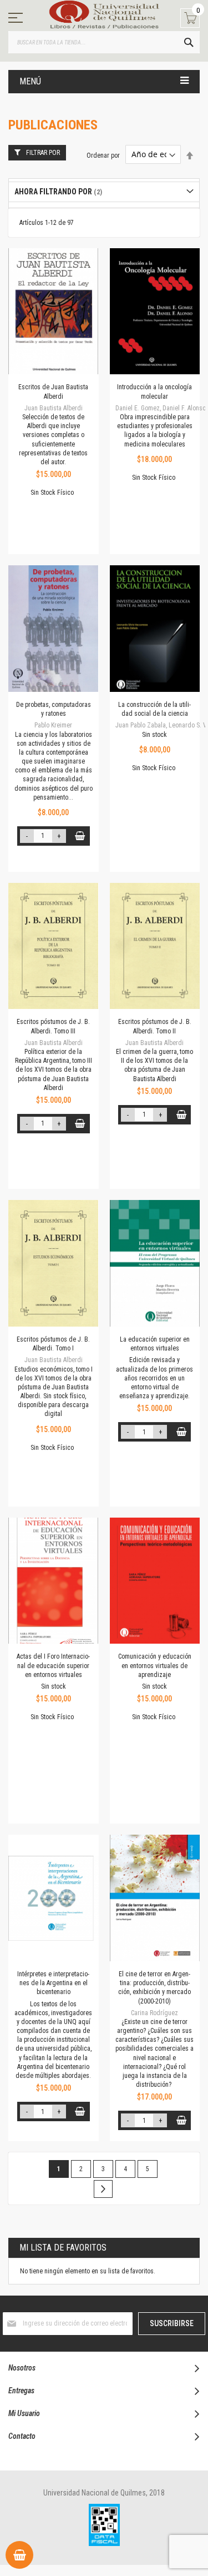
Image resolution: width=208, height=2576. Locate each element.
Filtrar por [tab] (43, 153)
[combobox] (104, 42)
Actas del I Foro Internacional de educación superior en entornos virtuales (53, 1665)
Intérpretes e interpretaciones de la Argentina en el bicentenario (53, 1983)
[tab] (104, 192)
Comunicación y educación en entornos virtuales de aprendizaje (155, 1665)
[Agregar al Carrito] (80, 836)
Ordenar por (103, 155)
